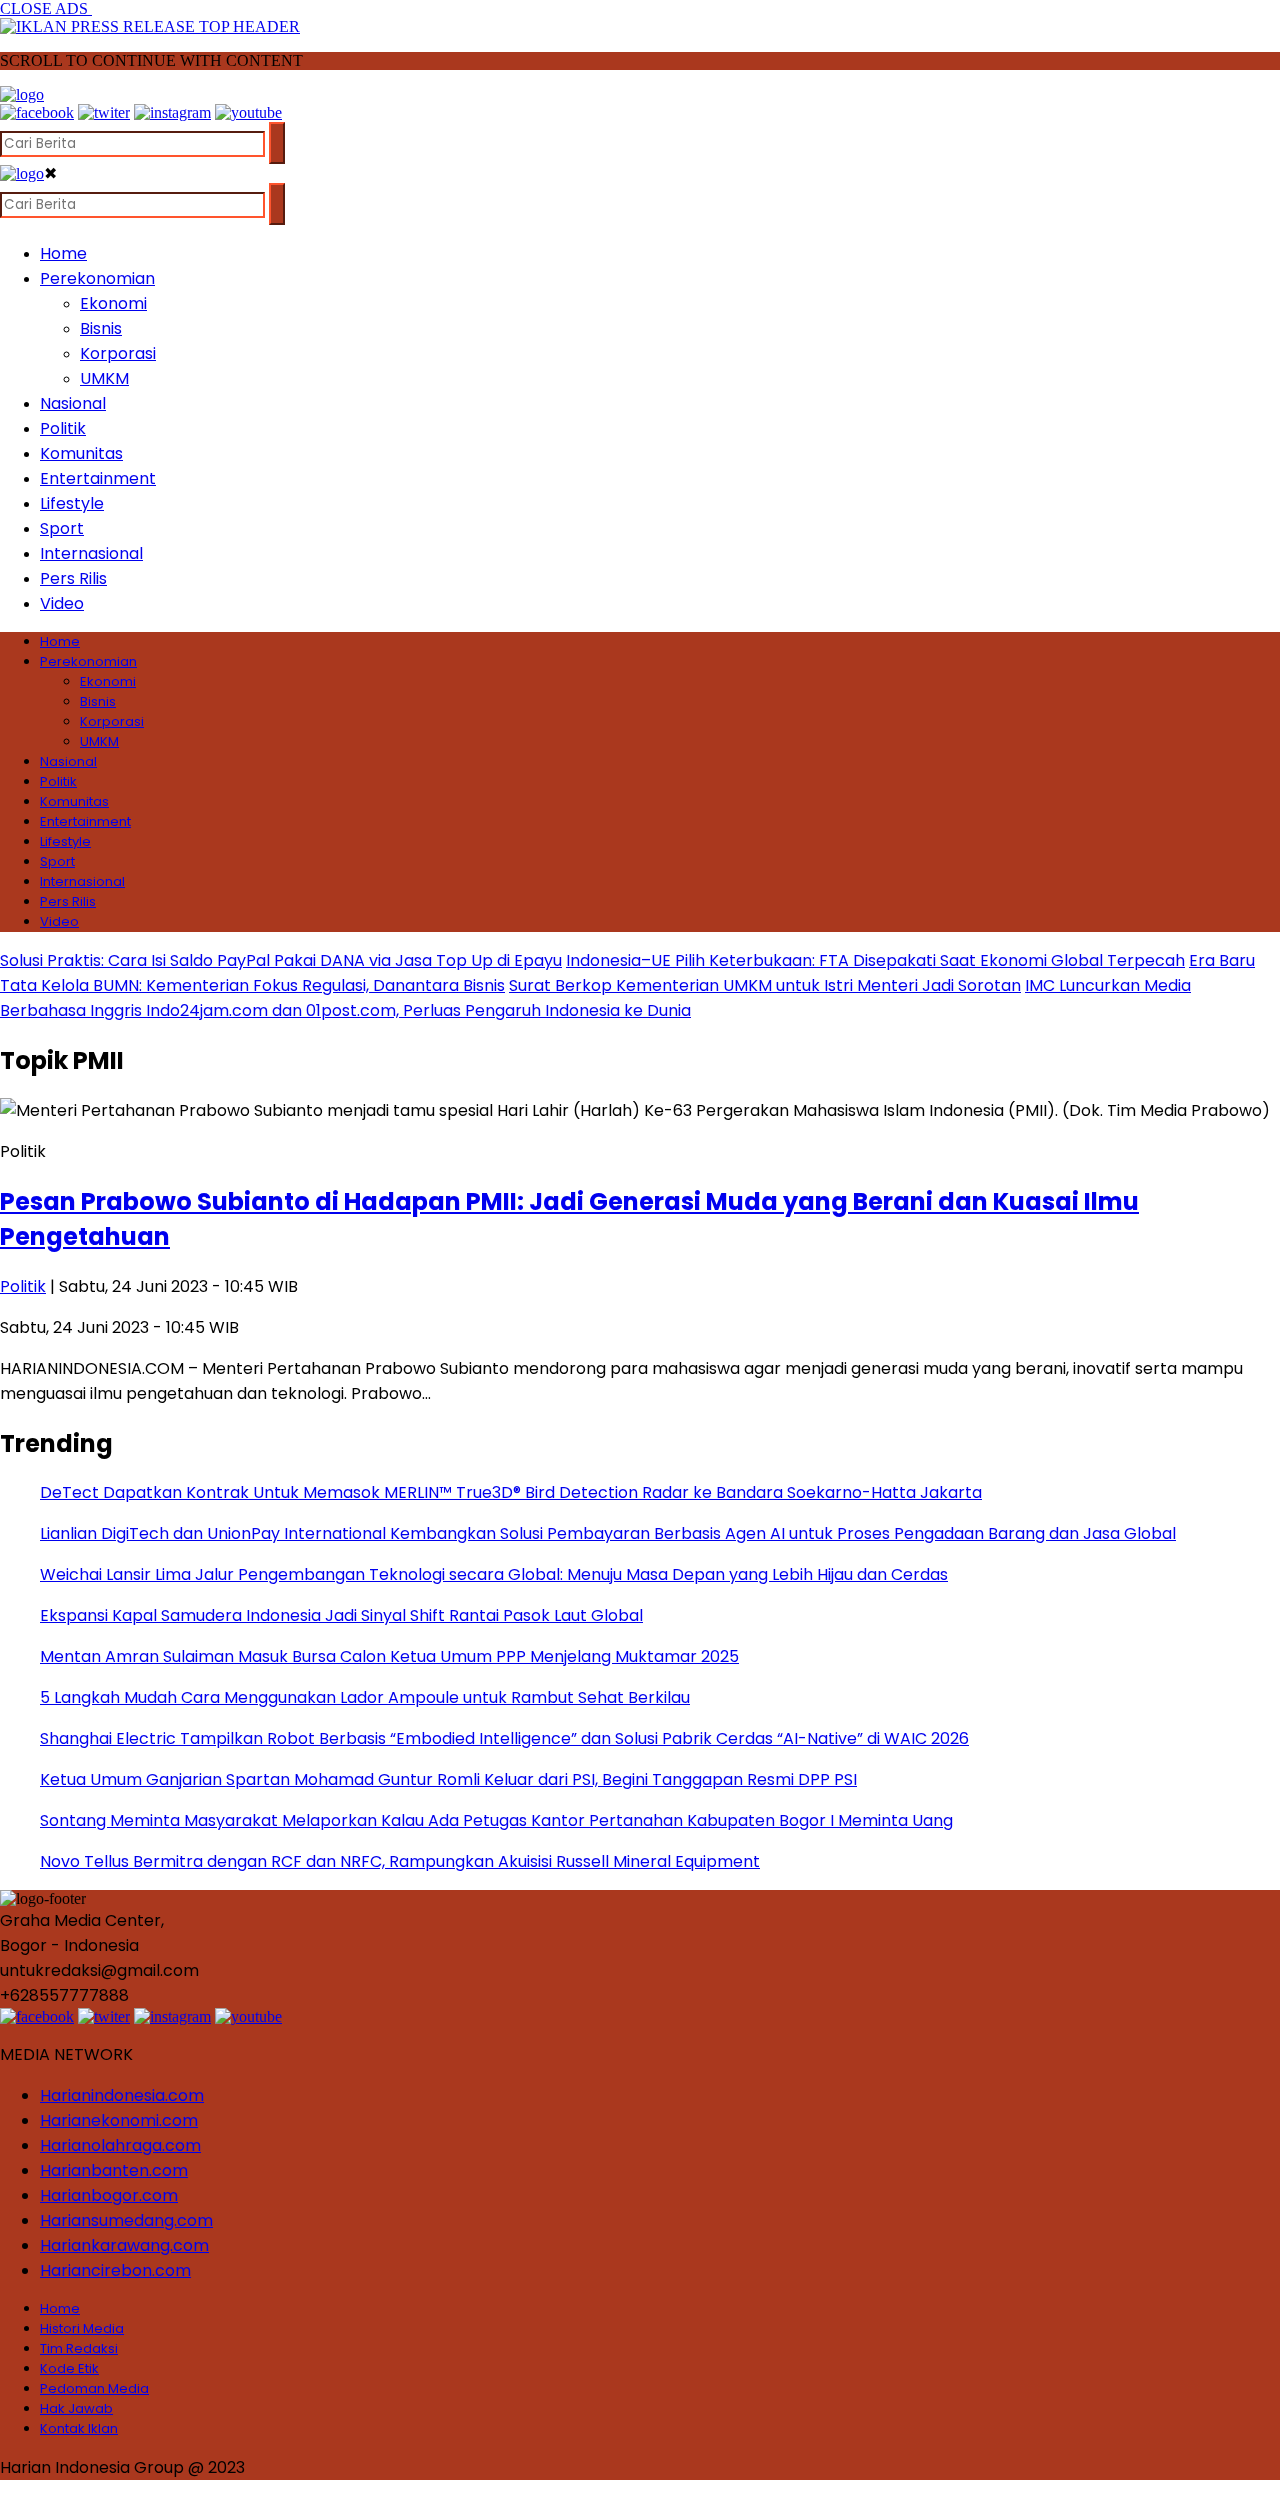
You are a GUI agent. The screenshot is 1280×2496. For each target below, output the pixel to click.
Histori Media (82, 2328)
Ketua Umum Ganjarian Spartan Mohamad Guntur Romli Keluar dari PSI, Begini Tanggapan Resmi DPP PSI (448, 1779)
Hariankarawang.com (124, 2245)
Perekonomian (97, 278)
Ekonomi (113, 303)
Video (62, 603)
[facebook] (37, 112)
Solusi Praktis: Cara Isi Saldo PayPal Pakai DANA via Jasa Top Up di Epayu (281, 960)
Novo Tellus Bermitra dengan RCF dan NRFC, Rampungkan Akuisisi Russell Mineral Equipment (400, 1861)
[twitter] (104, 112)
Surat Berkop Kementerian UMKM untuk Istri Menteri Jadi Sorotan (765, 985)
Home (63, 253)
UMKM (104, 378)
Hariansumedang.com (126, 2220)
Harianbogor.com (109, 2195)
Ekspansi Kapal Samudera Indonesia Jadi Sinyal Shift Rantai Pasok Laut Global (341, 1615)
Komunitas (81, 453)
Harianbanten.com (114, 2170)
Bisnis (101, 328)
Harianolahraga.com (120, 2145)
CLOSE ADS (46, 8)
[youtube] (248, 112)
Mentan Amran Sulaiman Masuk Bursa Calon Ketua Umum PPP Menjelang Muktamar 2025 (389, 1656)
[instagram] (172, 112)
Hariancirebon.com (115, 2270)
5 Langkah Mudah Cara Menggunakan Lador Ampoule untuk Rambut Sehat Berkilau (365, 1697)
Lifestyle (72, 503)
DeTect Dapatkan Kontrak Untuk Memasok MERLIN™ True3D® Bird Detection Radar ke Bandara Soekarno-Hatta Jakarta (511, 1492)
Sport (62, 528)
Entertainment (98, 478)
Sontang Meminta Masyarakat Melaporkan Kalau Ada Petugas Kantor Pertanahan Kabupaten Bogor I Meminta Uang (496, 1820)
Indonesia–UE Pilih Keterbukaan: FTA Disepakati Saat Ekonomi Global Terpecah (875, 960)
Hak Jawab (76, 2408)
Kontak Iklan (79, 2428)
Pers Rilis (73, 578)
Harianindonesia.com (122, 2095)
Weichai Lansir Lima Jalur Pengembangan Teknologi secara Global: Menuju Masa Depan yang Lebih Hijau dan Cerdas (494, 1574)
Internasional (91, 553)
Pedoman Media (94, 2388)
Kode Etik (69, 2368)
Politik (63, 428)
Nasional (73, 403)
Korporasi (118, 353)
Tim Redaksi (79, 2348)
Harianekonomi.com (119, 2120)
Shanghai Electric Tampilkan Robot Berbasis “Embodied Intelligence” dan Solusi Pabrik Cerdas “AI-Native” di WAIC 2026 (504, 1738)
